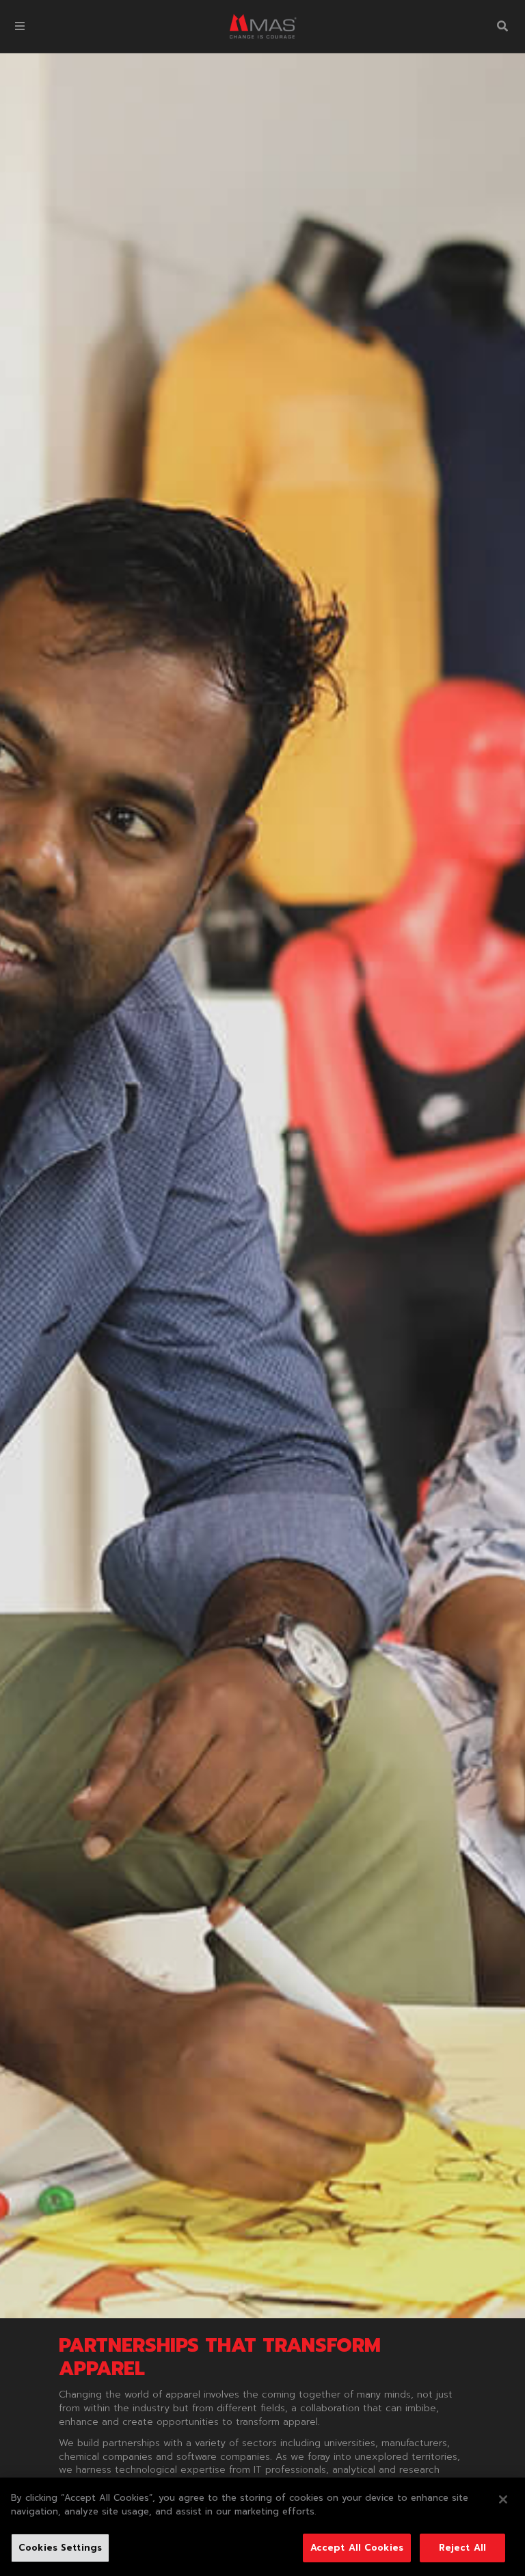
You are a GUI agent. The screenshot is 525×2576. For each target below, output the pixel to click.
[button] (20, 26)
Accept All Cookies (357, 2548)
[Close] (503, 2499)
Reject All (462, 2548)
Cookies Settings (60, 2548)
